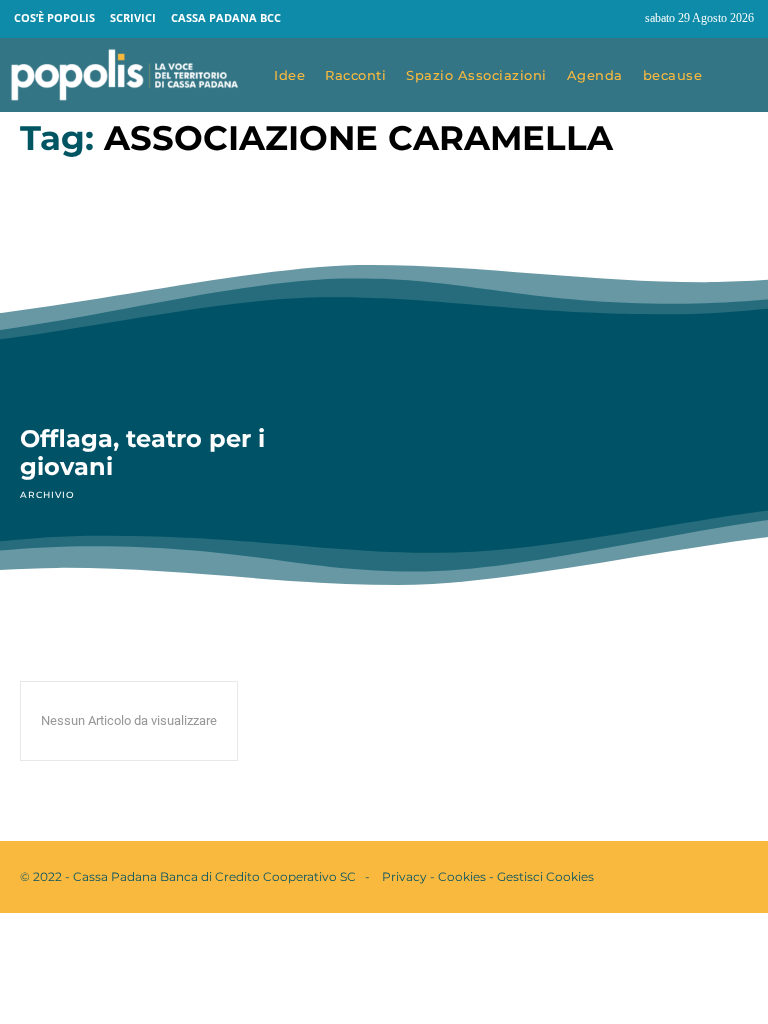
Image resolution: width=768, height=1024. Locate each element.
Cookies (462, 876)
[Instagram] (621, 19)
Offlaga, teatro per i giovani (142, 452)
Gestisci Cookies (545, 876)
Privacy (404, 876)
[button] (740, 76)
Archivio (47, 494)
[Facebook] (583, 19)
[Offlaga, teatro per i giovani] (192, 302)
